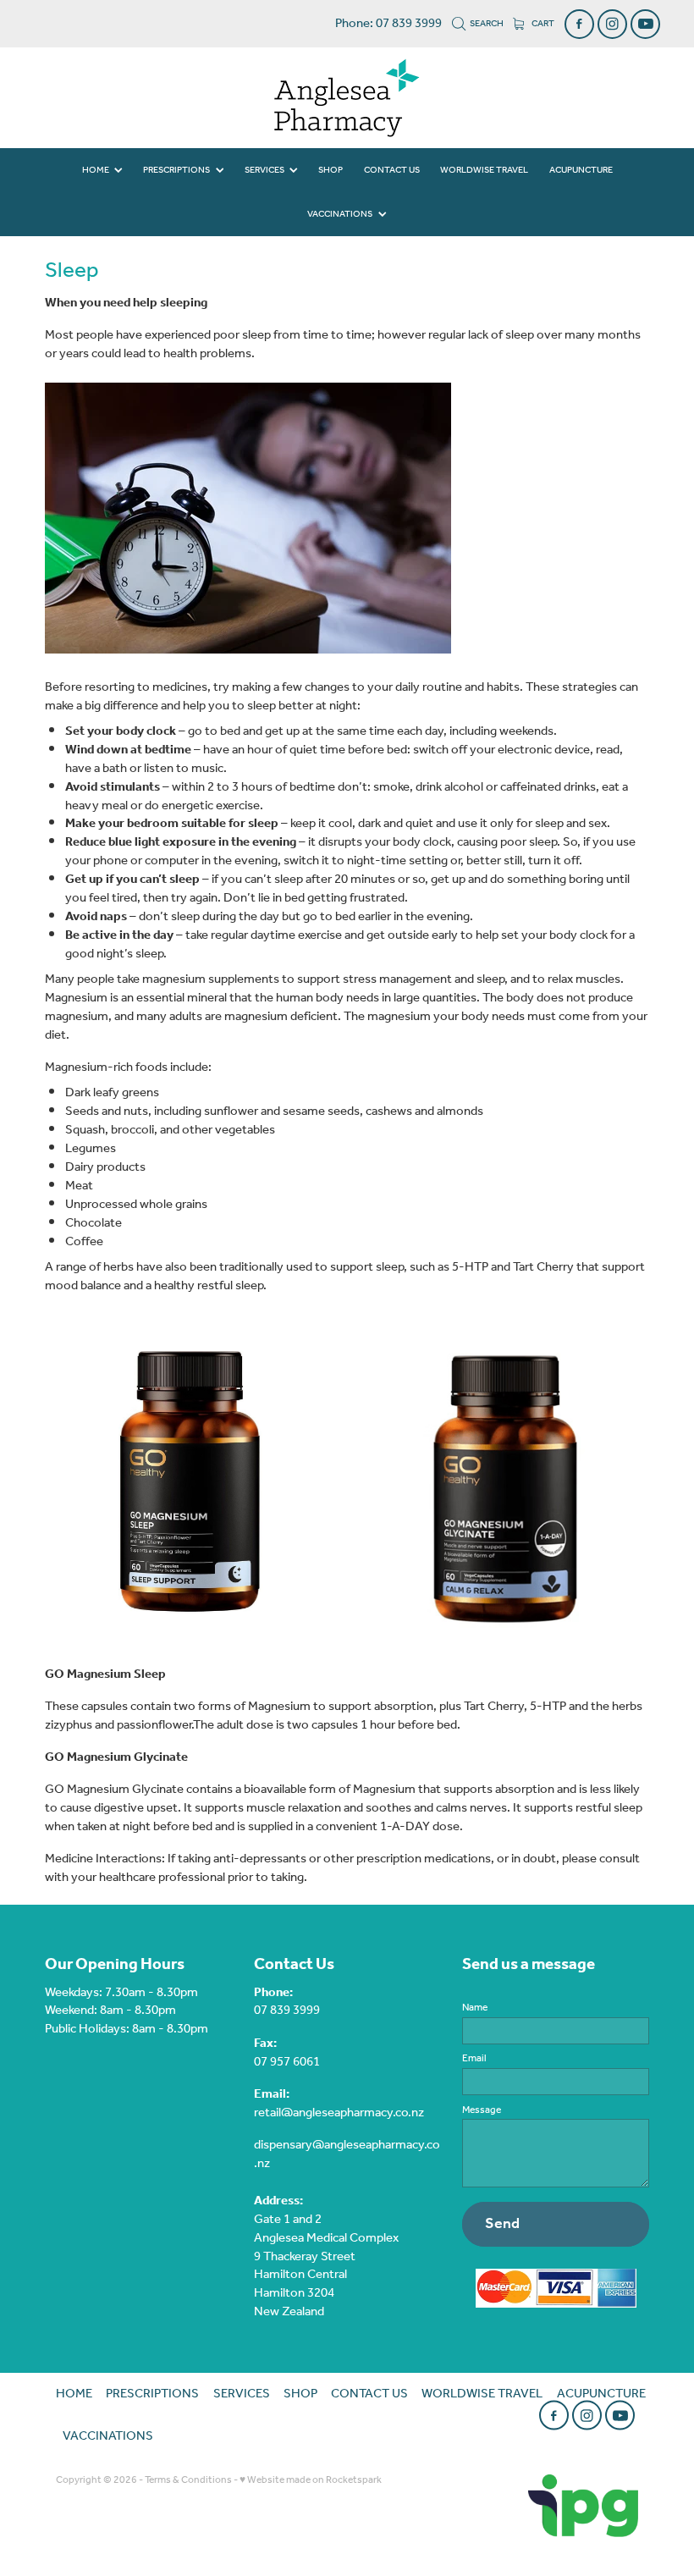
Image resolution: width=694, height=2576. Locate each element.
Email (474, 2059)
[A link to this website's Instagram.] (612, 24)
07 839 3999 (287, 2011)
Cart (542, 24)
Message (482, 2110)
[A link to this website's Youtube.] (645, 24)
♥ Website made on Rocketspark (311, 2480)
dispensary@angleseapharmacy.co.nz (347, 2154)
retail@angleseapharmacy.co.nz (339, 2113)
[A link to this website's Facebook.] (579, 24)
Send (502, 2224)
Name (475, 2008)
